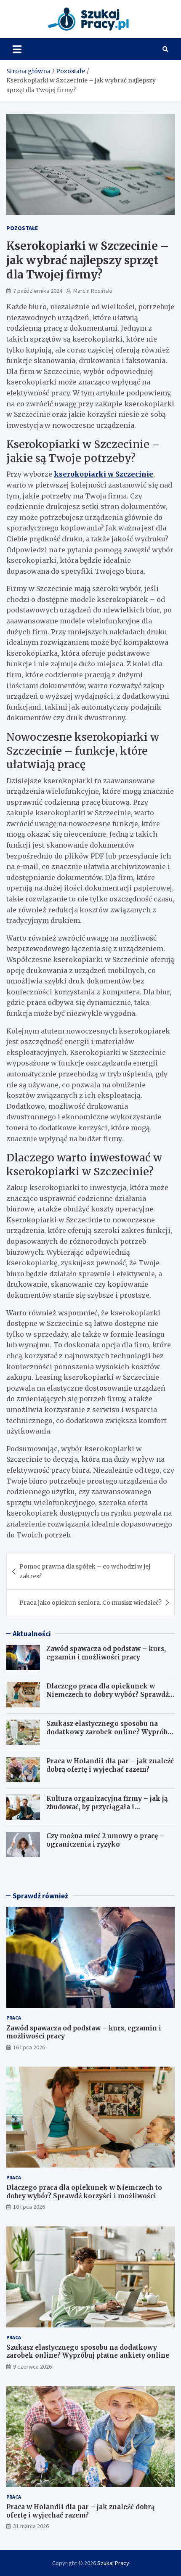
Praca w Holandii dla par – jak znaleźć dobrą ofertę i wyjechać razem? (110, 1765)
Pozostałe (22, 228)
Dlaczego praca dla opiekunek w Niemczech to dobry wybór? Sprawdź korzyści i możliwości (108, 1694)
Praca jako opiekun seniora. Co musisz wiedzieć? (90, 1603)
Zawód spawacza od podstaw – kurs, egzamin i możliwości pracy (106, 1653)
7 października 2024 (38, 291)
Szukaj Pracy (113, 2563)
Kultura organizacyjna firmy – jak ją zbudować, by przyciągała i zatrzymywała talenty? (107, 1807)
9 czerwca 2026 (32, 2367)
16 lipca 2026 (29, 2047)
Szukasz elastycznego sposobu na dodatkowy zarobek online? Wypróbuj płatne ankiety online (110, 1732)
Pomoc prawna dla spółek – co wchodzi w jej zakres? (85, 1571)
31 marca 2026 (31, 2526)
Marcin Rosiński (93, 291)
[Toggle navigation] (17, 49)
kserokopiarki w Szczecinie (104, 474)
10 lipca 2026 (29, 2207)
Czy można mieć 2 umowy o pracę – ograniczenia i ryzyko (105, 1840)
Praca (14, 2018)
